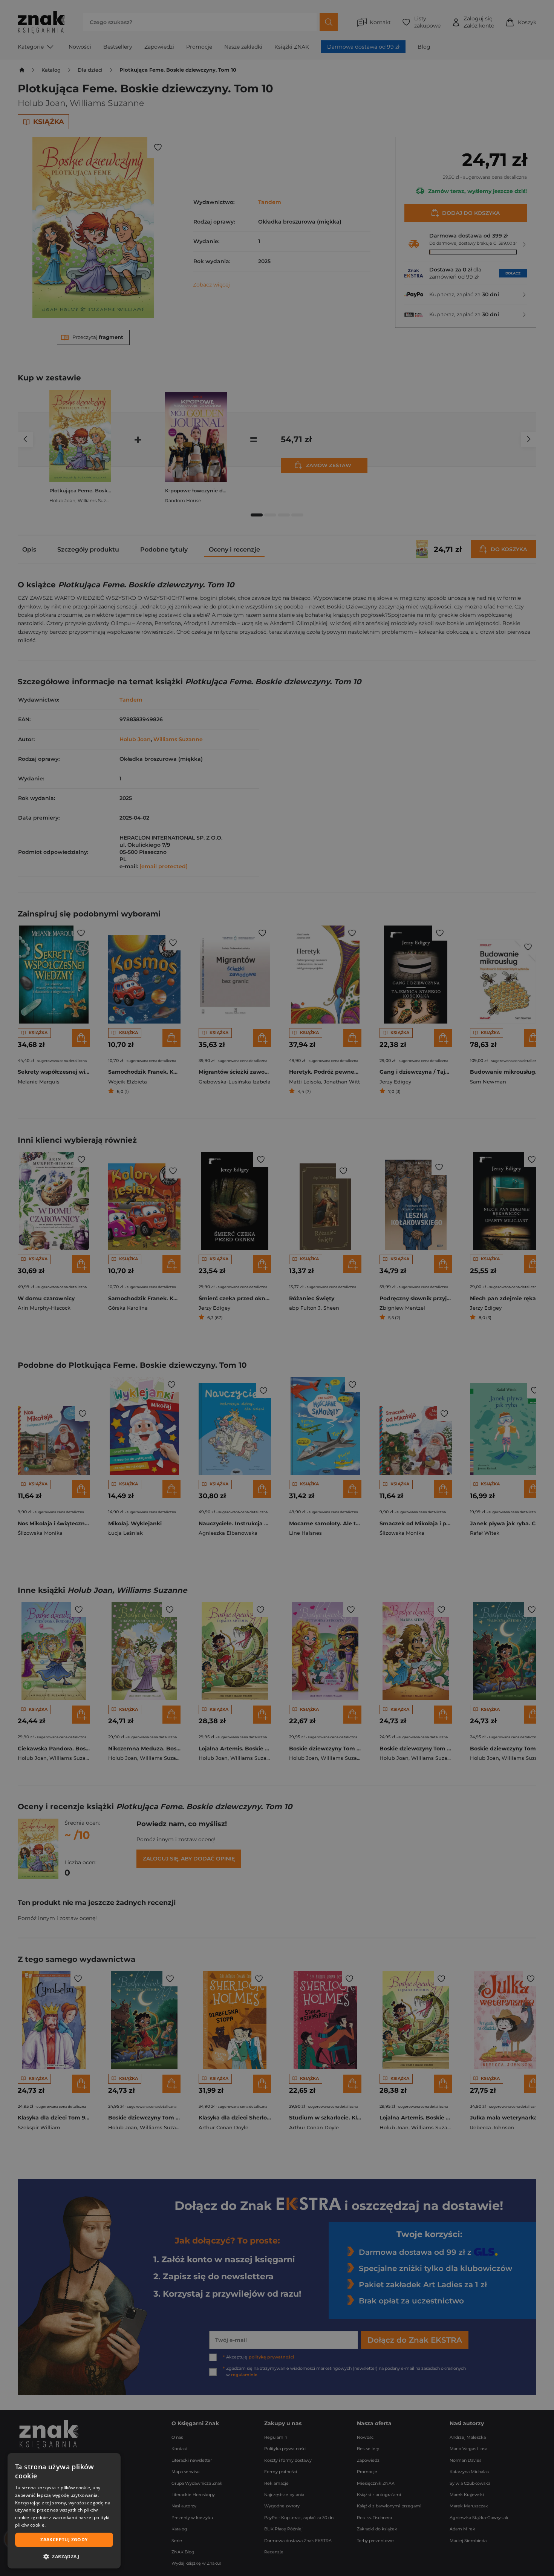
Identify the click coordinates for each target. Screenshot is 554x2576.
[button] (64, 2556)
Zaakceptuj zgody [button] (64, 2540)
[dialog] (64, 2511)
